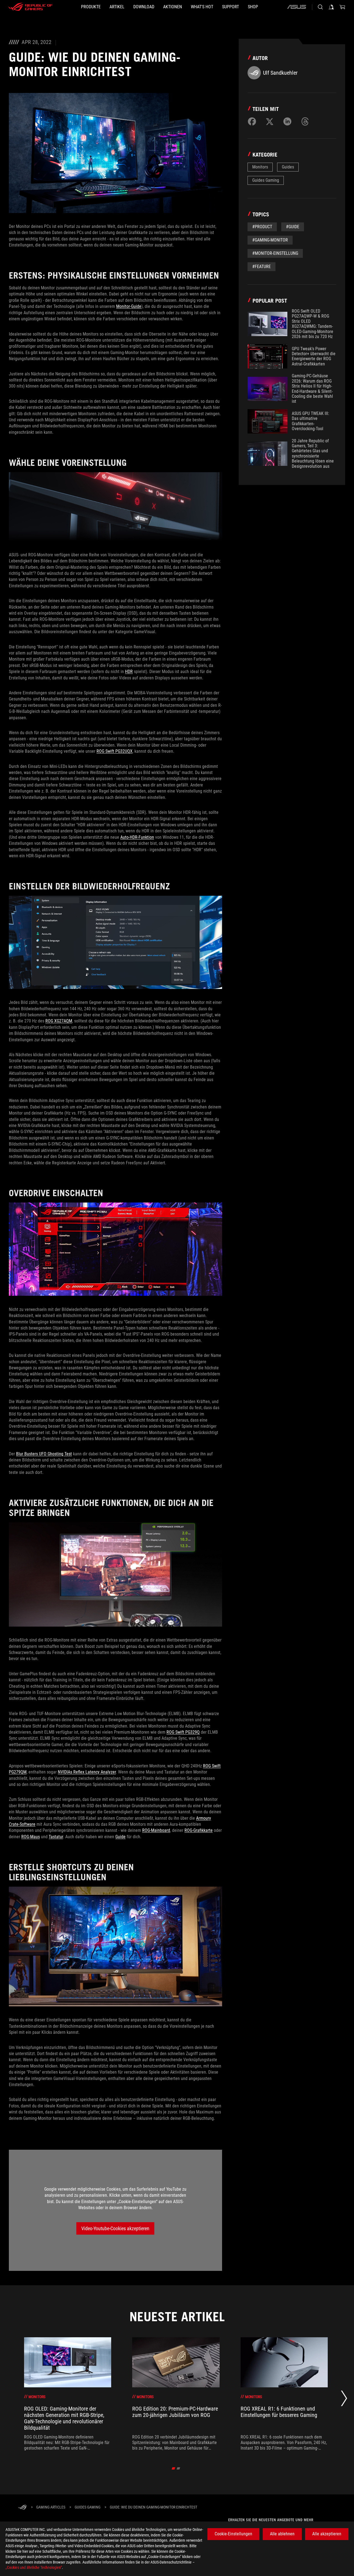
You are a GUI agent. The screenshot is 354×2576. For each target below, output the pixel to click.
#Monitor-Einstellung (275, 253)
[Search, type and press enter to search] (320, 7)
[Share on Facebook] (252, 121)
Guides (288, 167)
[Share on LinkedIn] (287, 121)
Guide (120, 1837)
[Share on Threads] (305, 121)
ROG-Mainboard (156, 1830)
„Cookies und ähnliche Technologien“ (34, 2567)
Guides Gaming (266, 180)
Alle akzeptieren (327, 2534)
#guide (293, 227)
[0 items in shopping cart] (342, 7)
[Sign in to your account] (331, 7)
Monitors (260, 167)
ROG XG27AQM (59, 1021)
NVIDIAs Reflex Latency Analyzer (87, 1772)
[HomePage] (22, 2508)
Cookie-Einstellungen (233, 2534)
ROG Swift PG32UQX (114, 751)
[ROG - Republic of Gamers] (30, 7)
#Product (262, 227)
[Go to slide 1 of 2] (174, 2468)
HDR (129, 672)
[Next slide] (344, 2400)
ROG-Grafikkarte (199, 1830)
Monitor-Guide (129, 306)
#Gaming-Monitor (270, 240)
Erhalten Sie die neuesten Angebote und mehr (271, 2520)
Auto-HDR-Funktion (137, 837)
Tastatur (56, 1837)
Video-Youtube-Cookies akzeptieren (115, 2228)
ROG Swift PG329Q (183, 1732)
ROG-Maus (31, 1837)
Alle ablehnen (282, 2534)
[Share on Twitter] (270, 121)
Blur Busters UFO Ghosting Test (44, 1454)
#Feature (261, 267)
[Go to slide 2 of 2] (179, 2468)
